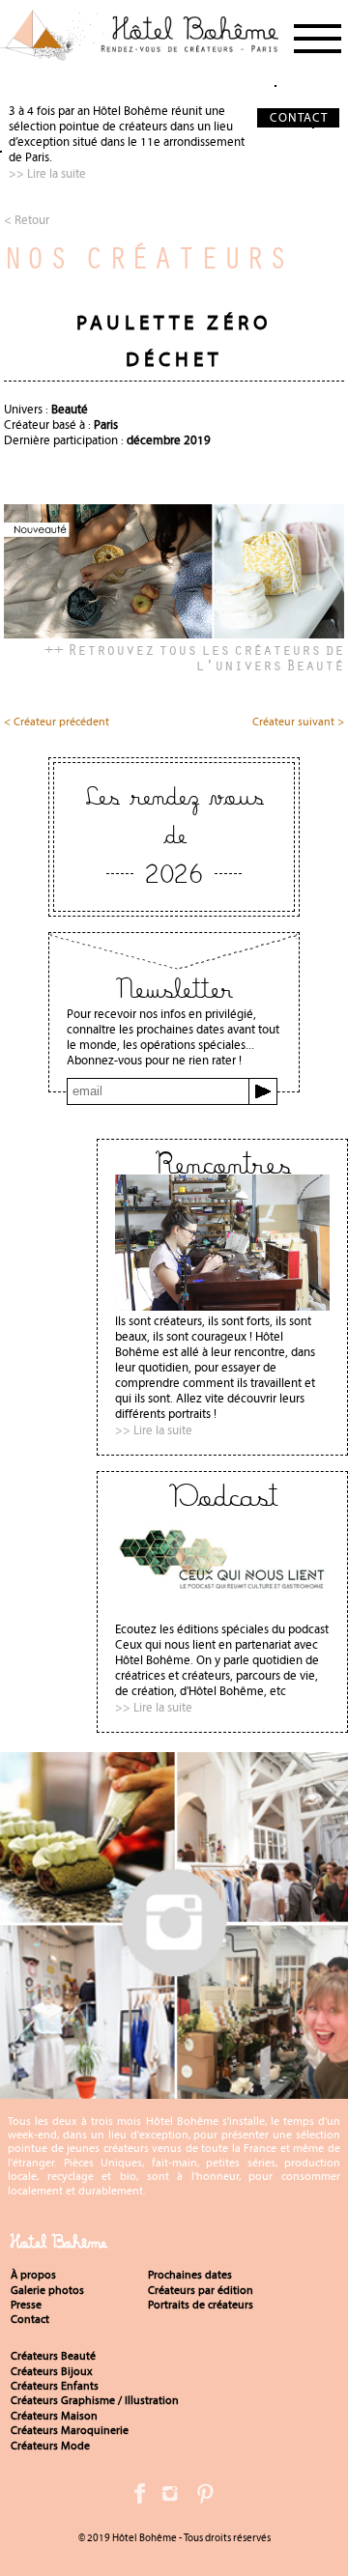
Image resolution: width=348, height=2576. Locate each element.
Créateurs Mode (50, 2446)
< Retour (27, 220)
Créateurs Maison (54, 2416)
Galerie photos (47, 2290)
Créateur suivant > (298, 722)
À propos (33, 2275)
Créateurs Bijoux (52, 2371)
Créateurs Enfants (55, 2386)
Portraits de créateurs (201, 2305)
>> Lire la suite (47, 173)
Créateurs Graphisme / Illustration (95, 2400)
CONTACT (299, 117)
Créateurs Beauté (53, 2356)
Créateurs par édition (201, 2290)
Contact (30, 2319)
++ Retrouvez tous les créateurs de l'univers (194, 657)
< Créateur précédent (57, 722)
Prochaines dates (190, 2275)
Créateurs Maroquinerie (70, 2430)
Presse (26, 2305)
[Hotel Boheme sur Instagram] (174, 2091)
